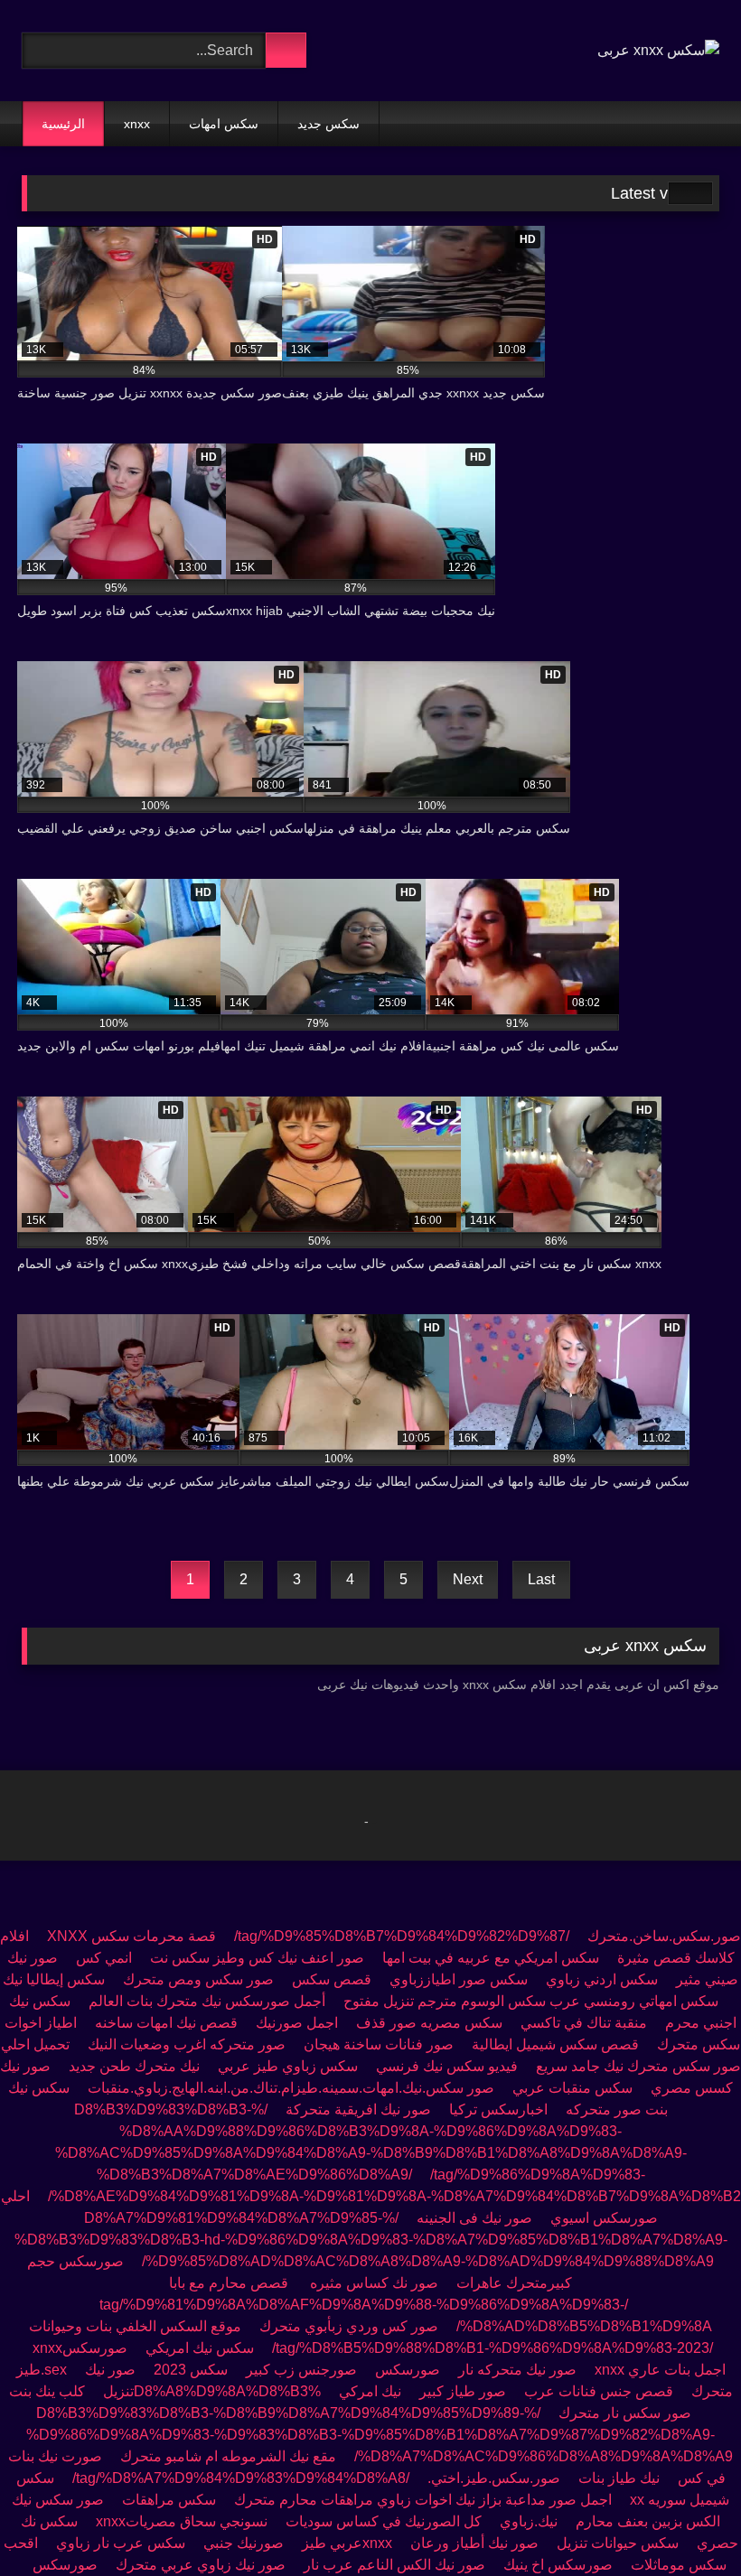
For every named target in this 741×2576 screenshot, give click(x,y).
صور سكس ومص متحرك (198, 1979)
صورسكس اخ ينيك (558, 2565)
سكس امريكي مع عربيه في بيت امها (491, 1958)
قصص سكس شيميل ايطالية (555, 2044)
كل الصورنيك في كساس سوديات (384, 2521)
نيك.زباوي (529, 2521)
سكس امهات (224, 124)
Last (541, 1579)
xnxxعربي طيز (347, 2543)
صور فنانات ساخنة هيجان (379, 2044)
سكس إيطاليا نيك (54, 1979)
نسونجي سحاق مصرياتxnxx (182, 2521)
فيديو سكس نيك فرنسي (447, 2066)
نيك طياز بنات (619, 2478)
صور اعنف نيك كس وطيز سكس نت (257, 1958)
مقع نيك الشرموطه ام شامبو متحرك (228, 2456)
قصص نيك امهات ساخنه (166, 2023)
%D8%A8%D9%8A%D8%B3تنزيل (212, 2391)
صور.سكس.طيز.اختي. (494, 2478)
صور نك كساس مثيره (374, 2283)
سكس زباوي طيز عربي (288, 2066)
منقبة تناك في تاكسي (584, 2023)
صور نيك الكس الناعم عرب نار (394, 2565)
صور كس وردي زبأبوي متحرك (349, 2326)
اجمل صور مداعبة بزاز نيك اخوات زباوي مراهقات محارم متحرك (423, 2500)
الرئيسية (63, 124)
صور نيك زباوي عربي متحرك (201, 2565)
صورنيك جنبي (244, 2543)
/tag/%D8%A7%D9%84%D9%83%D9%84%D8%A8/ (241, 2478)
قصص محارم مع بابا (230, 2283)
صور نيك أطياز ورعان (474, 2543)
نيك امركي (370, 2391)
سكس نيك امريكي (200, 2348)
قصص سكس (332, 1979)
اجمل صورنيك (297, 2023)
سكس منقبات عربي (572, 2088)
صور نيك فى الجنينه (474, 2218)
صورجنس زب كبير (301, 2370)
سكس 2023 (191, 2370)
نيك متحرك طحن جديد (134, 2066)
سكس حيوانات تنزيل (618, 2543)
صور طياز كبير (463, 2391)
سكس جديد (328, 124)
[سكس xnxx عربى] (658, 51)
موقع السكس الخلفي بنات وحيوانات (135, 2326)
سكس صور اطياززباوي (459, 1979)
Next (468, 1579)
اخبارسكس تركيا (498, 2109)
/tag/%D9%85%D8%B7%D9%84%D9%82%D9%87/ (402, 1936)
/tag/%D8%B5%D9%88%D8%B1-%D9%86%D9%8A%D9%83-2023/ (492, 2348)
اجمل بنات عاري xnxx (660, 2370)
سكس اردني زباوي (602, 1979)
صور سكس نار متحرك (625, 2413)
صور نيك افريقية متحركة (358, 2109)
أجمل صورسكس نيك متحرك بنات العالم (207, 2001)
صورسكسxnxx (80, 2348)
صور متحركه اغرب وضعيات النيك (187, 2044)
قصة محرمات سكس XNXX (131, 1936)
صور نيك (110, 2370)
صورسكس (408, 2370)
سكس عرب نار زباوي (121, 2543)
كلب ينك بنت (47, 2391)
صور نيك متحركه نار (517, 2370)
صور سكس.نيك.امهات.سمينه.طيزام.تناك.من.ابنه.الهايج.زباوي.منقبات (291, 2088)
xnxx (137, 124)
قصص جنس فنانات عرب (599, 2391)
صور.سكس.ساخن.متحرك (664, 1936)
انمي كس (104, 1958)
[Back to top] (687, 2522)
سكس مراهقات (167, 2500)
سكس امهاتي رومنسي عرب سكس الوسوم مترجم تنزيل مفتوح (531, 2001)
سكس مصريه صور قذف (429, 2023)
